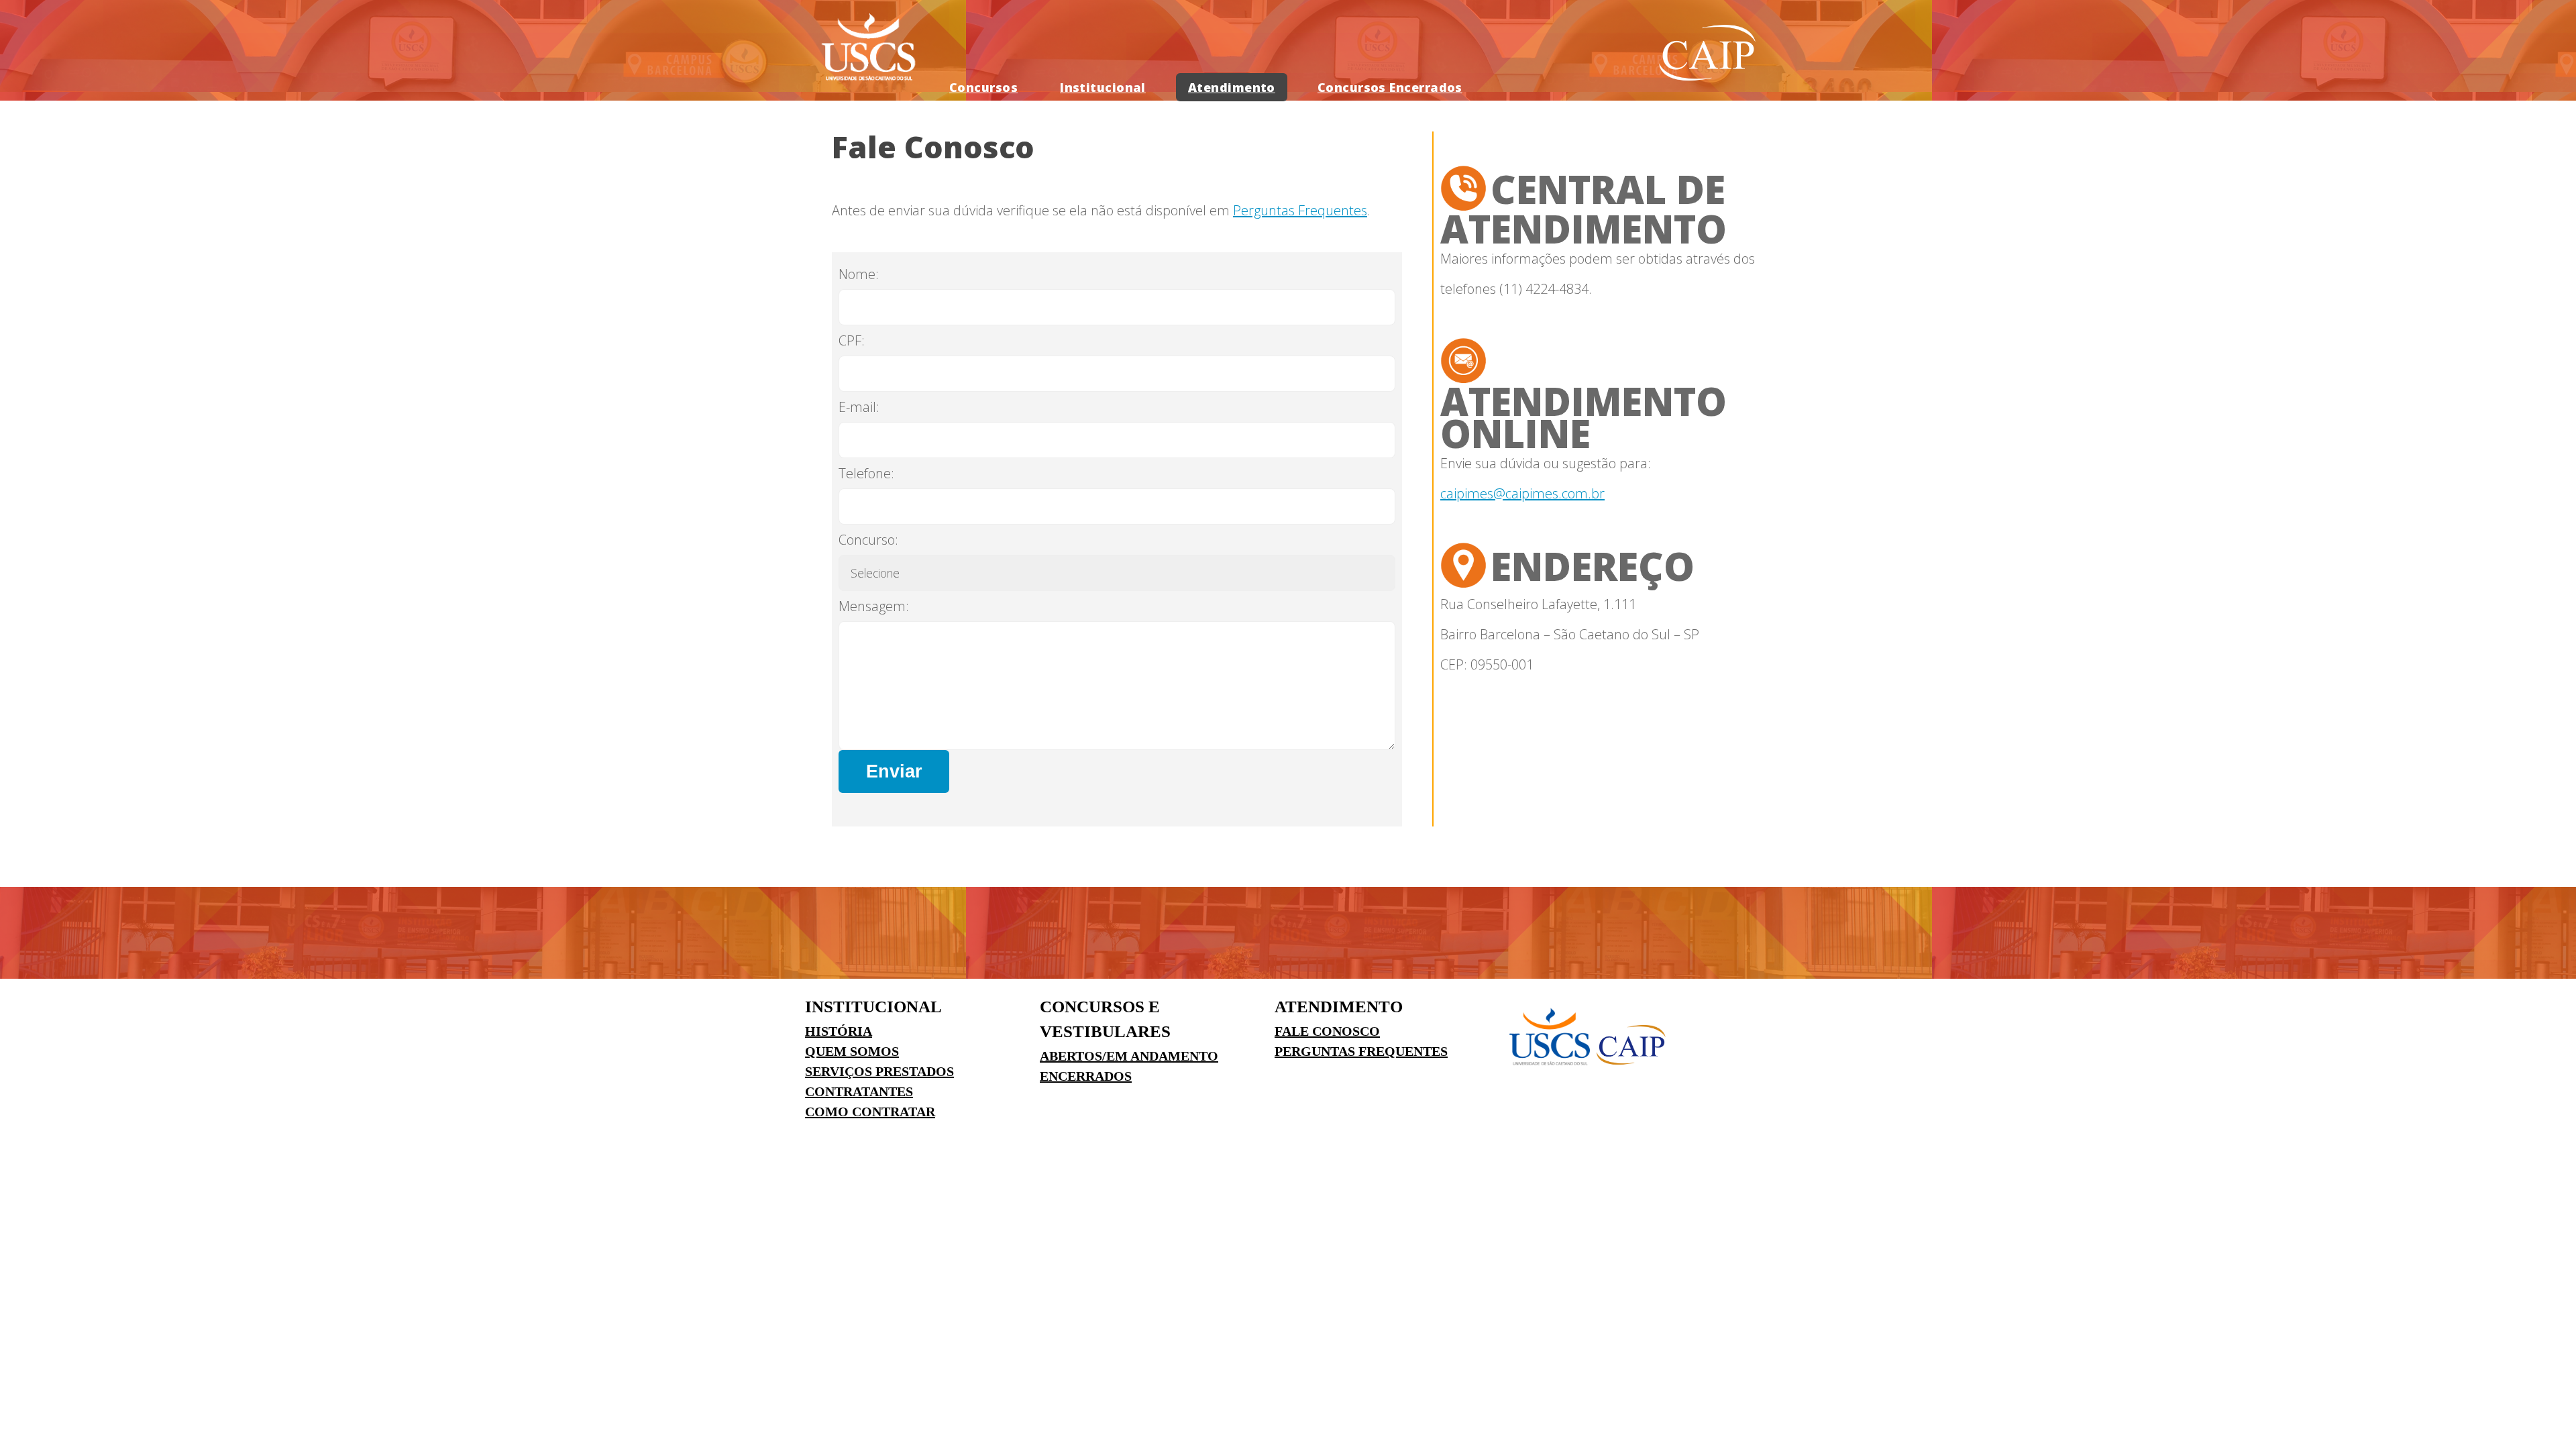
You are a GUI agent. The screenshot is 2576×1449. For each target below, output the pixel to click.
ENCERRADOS (1086, 1076)
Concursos (983, 87)
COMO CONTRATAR (870, 1112)
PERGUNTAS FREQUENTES (1361, 1051)
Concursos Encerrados (1390, 87)
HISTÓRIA (839, 1031)
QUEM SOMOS (852, 1051)
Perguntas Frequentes (1300, 210)
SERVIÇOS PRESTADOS (879, 1071)
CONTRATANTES (859, 1091)
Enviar (894, 771)
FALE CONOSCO (1327, 1031)
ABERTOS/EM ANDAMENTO (1129, 1056)
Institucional (1103, 87)
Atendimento (1232, 87)
